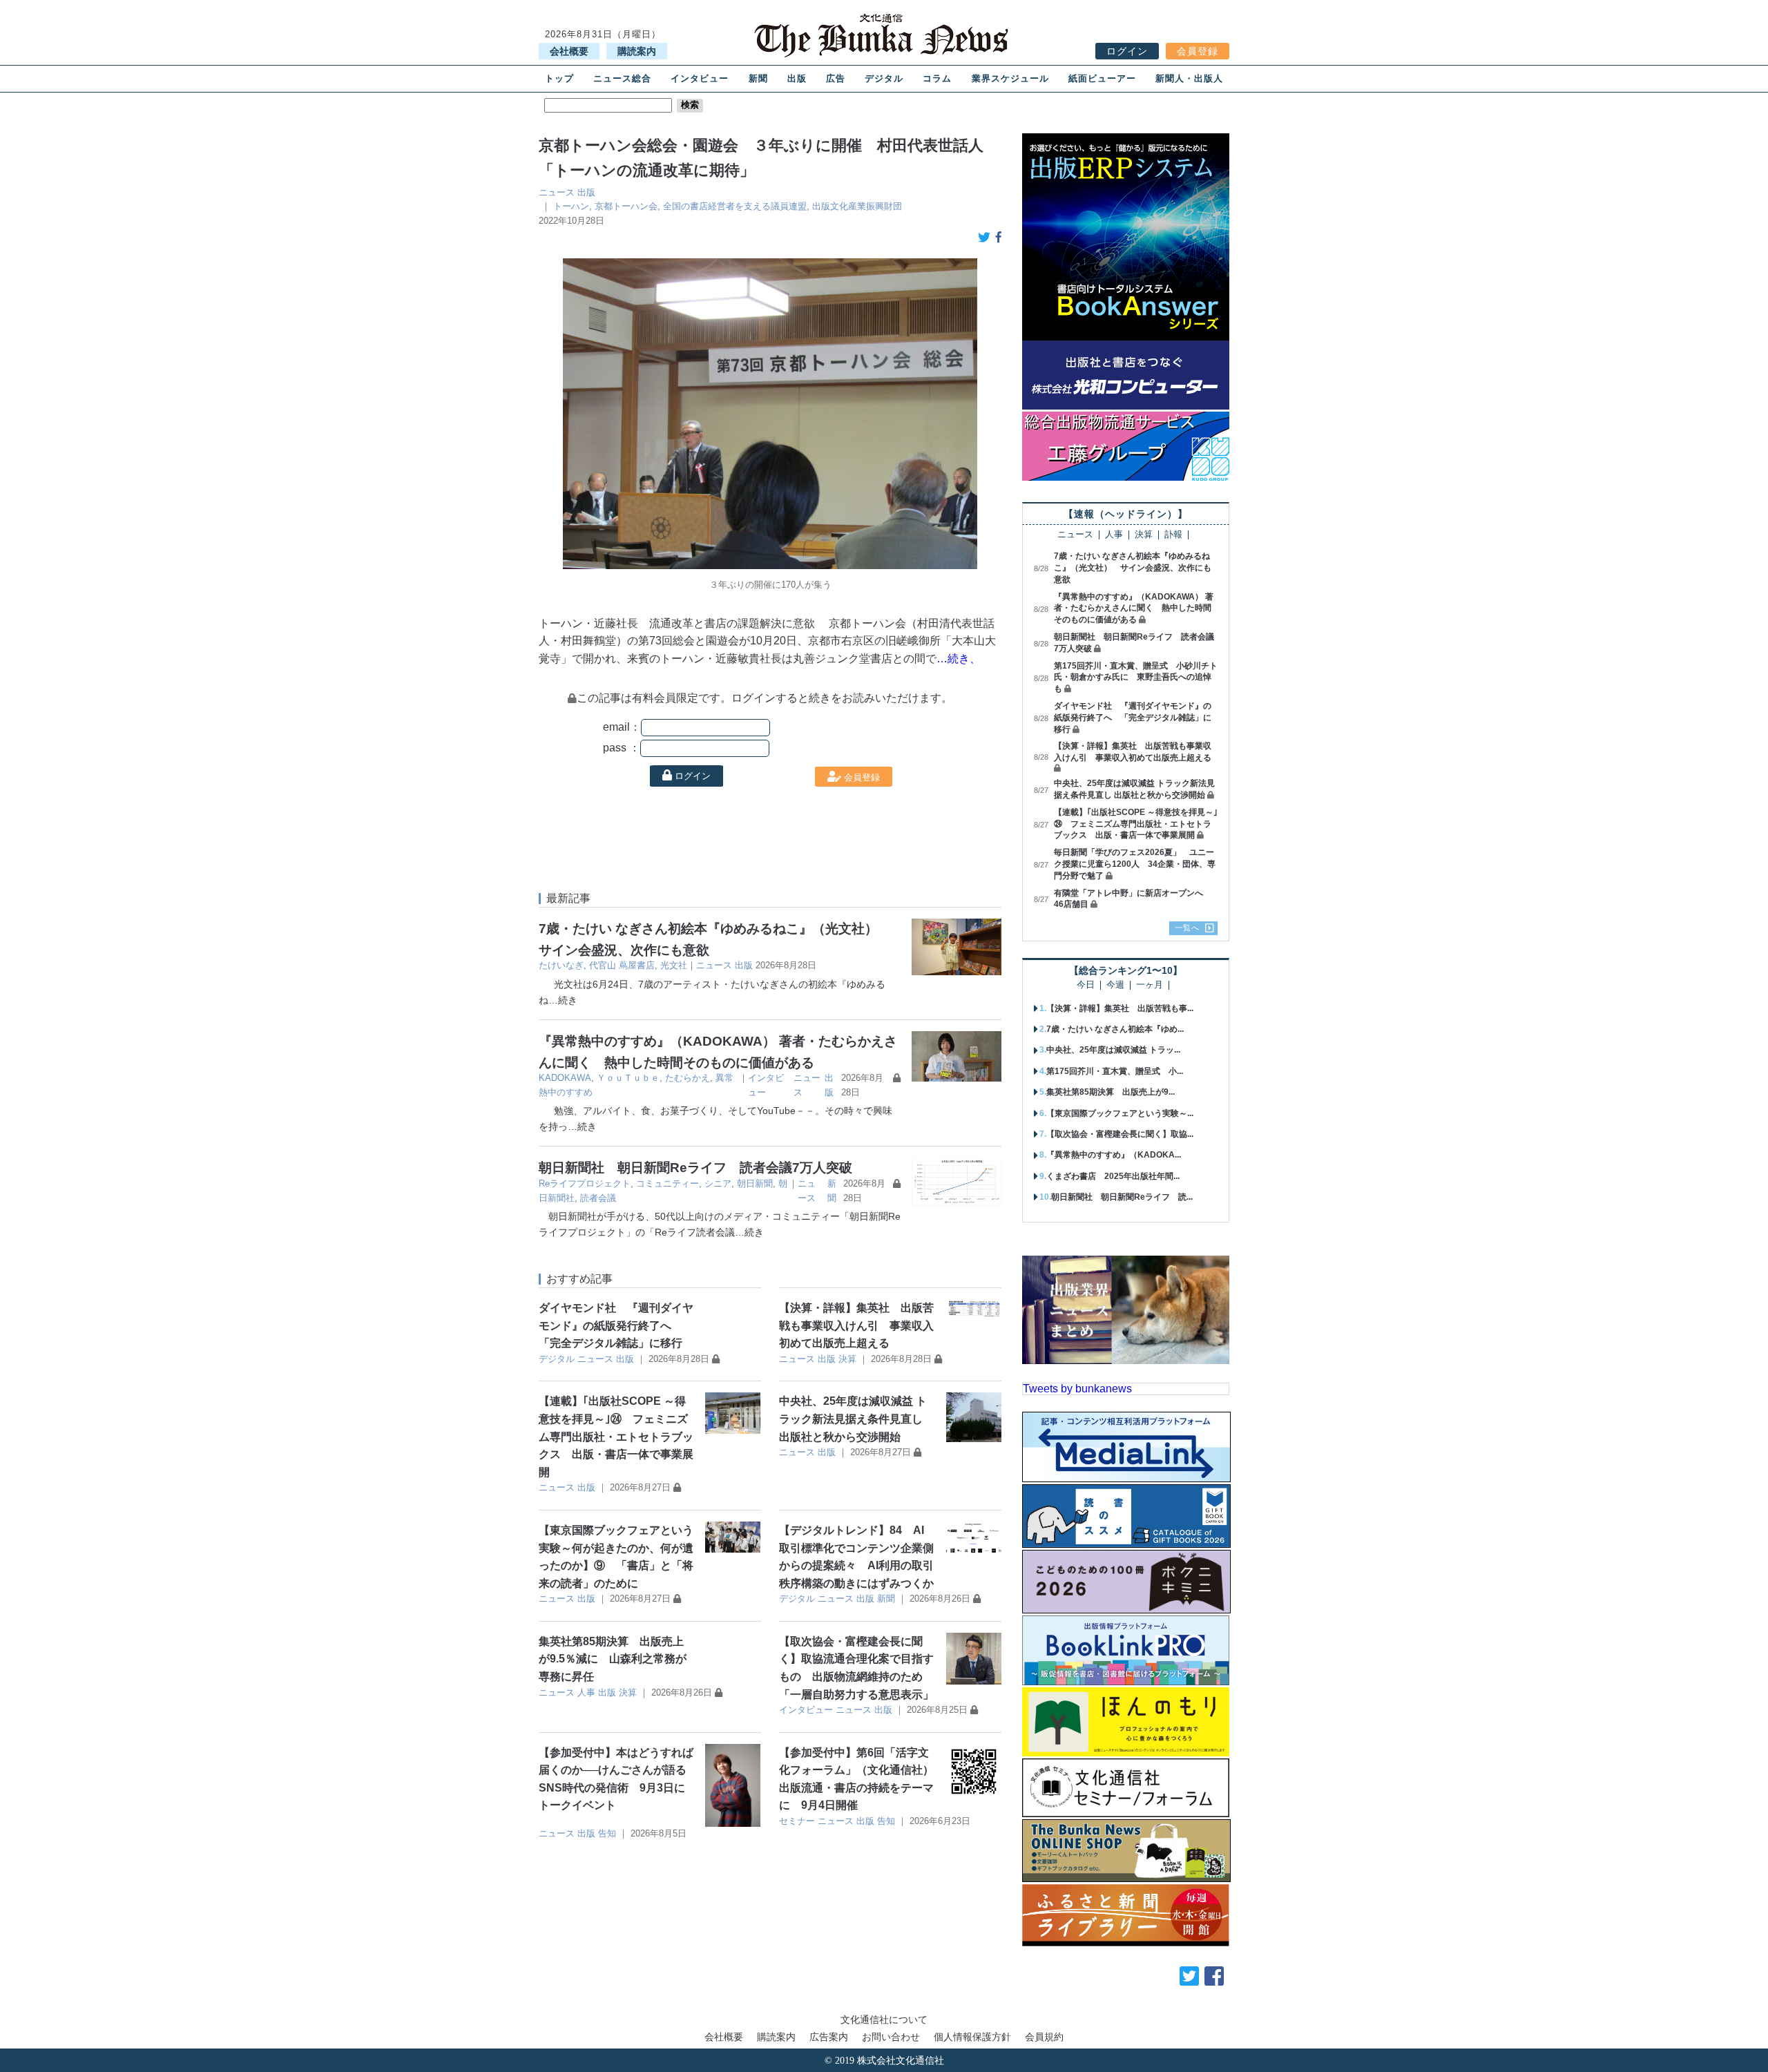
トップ (559, 78)
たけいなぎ (561, 965)
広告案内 (829, 2037)
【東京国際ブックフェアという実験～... (1120, 1113)
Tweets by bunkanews (1077, 1389)
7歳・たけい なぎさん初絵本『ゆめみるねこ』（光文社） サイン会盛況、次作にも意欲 (1133, 568)
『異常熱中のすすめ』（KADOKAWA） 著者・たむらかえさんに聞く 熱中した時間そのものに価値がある (1134, 608)
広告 (836, 78)
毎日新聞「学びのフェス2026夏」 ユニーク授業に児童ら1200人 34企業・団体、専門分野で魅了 (1135, 864)
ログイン (1127, 51)
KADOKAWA (565, 1078)
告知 (607, 1833)
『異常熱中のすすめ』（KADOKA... (1114, 1155)
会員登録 (1198, 51)
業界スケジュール (1010, 78)
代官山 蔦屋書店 (622, 965)
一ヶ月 (1150, 985)
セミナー (797, 1821)
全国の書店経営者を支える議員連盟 (735, 206)
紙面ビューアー (1102, 78)
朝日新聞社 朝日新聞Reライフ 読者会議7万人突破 (695, 1168)
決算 (847, 1359)
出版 (797, 78)
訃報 (1173, 535)
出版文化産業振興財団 (857, 206)
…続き (563, 1000)
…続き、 (959, 659)
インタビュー (700, 78)
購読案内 (637, 51)
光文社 (674, 965)
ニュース (557, 192)
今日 (1086, 985)
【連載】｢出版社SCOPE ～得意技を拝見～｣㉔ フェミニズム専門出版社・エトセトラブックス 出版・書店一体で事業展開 (616, 1436)
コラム (937, 78)
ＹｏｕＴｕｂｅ (628, 1078)
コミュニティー (667, 1183)
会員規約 (1044, 2037)
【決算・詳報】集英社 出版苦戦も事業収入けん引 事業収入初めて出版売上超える (856, 1325)
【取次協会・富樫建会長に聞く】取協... (1120, 1134)
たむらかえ (688, 1078)
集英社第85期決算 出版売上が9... (1111, 1092)
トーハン (571, 206)
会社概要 (569, 51)
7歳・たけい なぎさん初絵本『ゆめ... (1115, 1029)
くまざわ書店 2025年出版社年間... (1113, 1176)
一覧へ (1187, 928)
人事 (586, 1692)
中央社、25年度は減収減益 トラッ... (1113, 1050)
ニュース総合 (622, 78)
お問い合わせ (891, 2037)
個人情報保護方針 (972, 2037)
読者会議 (598, 1198)
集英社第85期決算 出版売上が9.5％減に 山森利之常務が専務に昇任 (613, 1659)
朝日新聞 (755, 1183)
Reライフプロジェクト (585, 1183)
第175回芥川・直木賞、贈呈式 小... (1115, 1071)
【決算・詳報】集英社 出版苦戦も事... (1120, 1008)
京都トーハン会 (626, 206)
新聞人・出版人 (1189, 78)
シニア (718, 1183)
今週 (1115, 985)
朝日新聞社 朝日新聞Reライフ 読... (1122, 1197)
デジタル (884, 78)
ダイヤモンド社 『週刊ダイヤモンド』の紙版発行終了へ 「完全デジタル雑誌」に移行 (616, 1325)
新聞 (758, 78)
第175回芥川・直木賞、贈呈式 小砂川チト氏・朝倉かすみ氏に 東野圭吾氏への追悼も (1136, 678)
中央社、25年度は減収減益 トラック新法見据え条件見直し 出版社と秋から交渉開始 (853, 1419)
